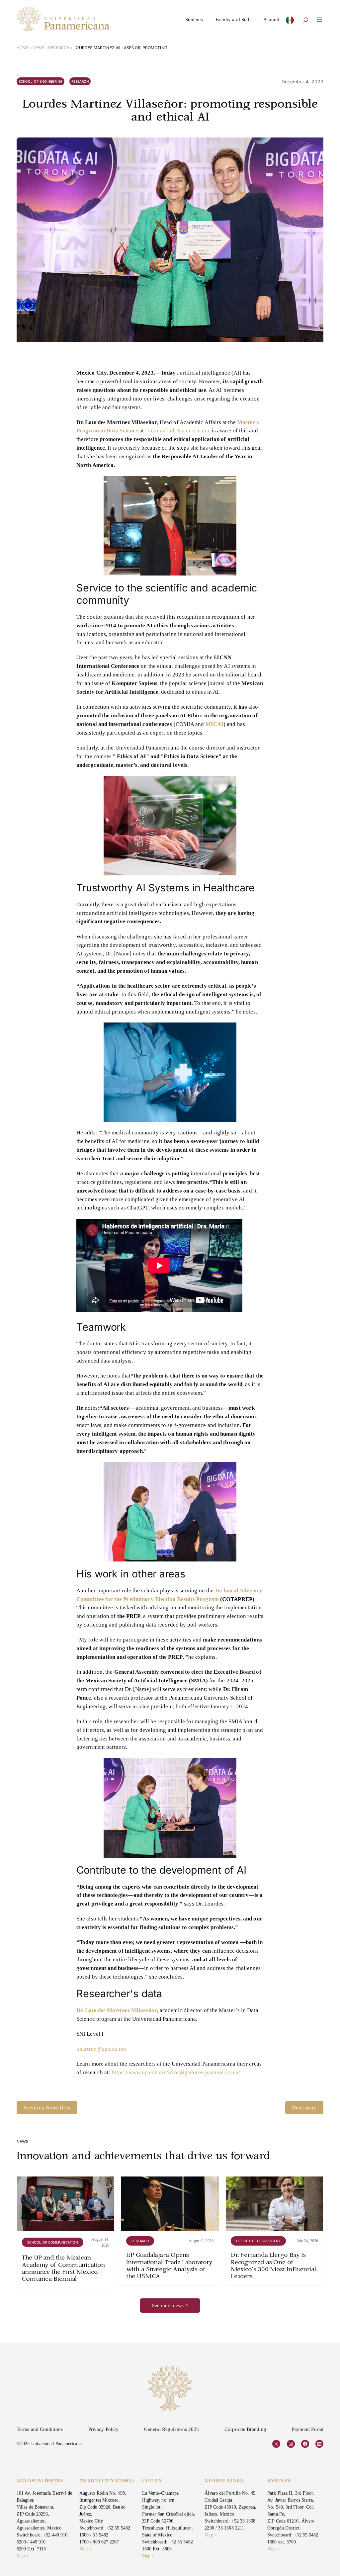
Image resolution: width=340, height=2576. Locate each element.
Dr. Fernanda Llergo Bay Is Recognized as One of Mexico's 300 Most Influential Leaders (274, 2266)
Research (59, 48)
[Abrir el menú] (319, 19)
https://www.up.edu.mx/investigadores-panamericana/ (176, 2072)
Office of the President (258, 2241)
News (39, 48)
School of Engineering (41, 81)
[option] (290, 22)
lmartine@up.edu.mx (101, 2049)
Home (23, 48)
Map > (23, 2556)
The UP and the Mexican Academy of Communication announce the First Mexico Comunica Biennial (64, 2269)
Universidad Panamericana (177, 431)
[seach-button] (305, 21)
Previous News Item (47, 2108)
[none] (290, 22)
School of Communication (53, 2242)
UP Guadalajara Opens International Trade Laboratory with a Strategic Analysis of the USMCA (169, 2266)
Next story (304, 2108)
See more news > (170, 2305)
